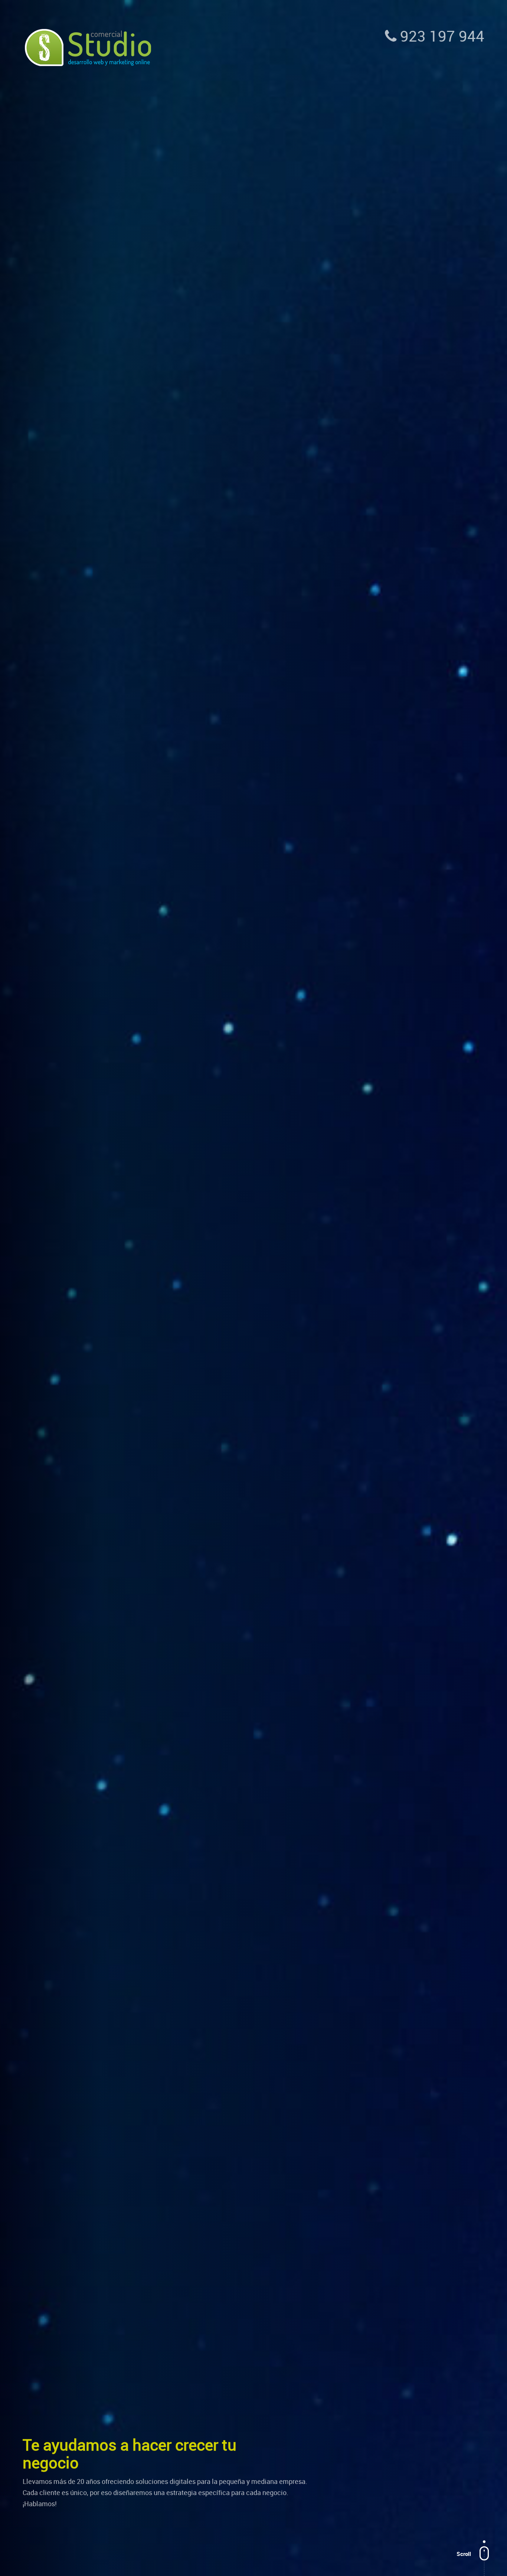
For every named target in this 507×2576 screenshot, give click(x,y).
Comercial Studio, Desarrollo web (88, 48)
